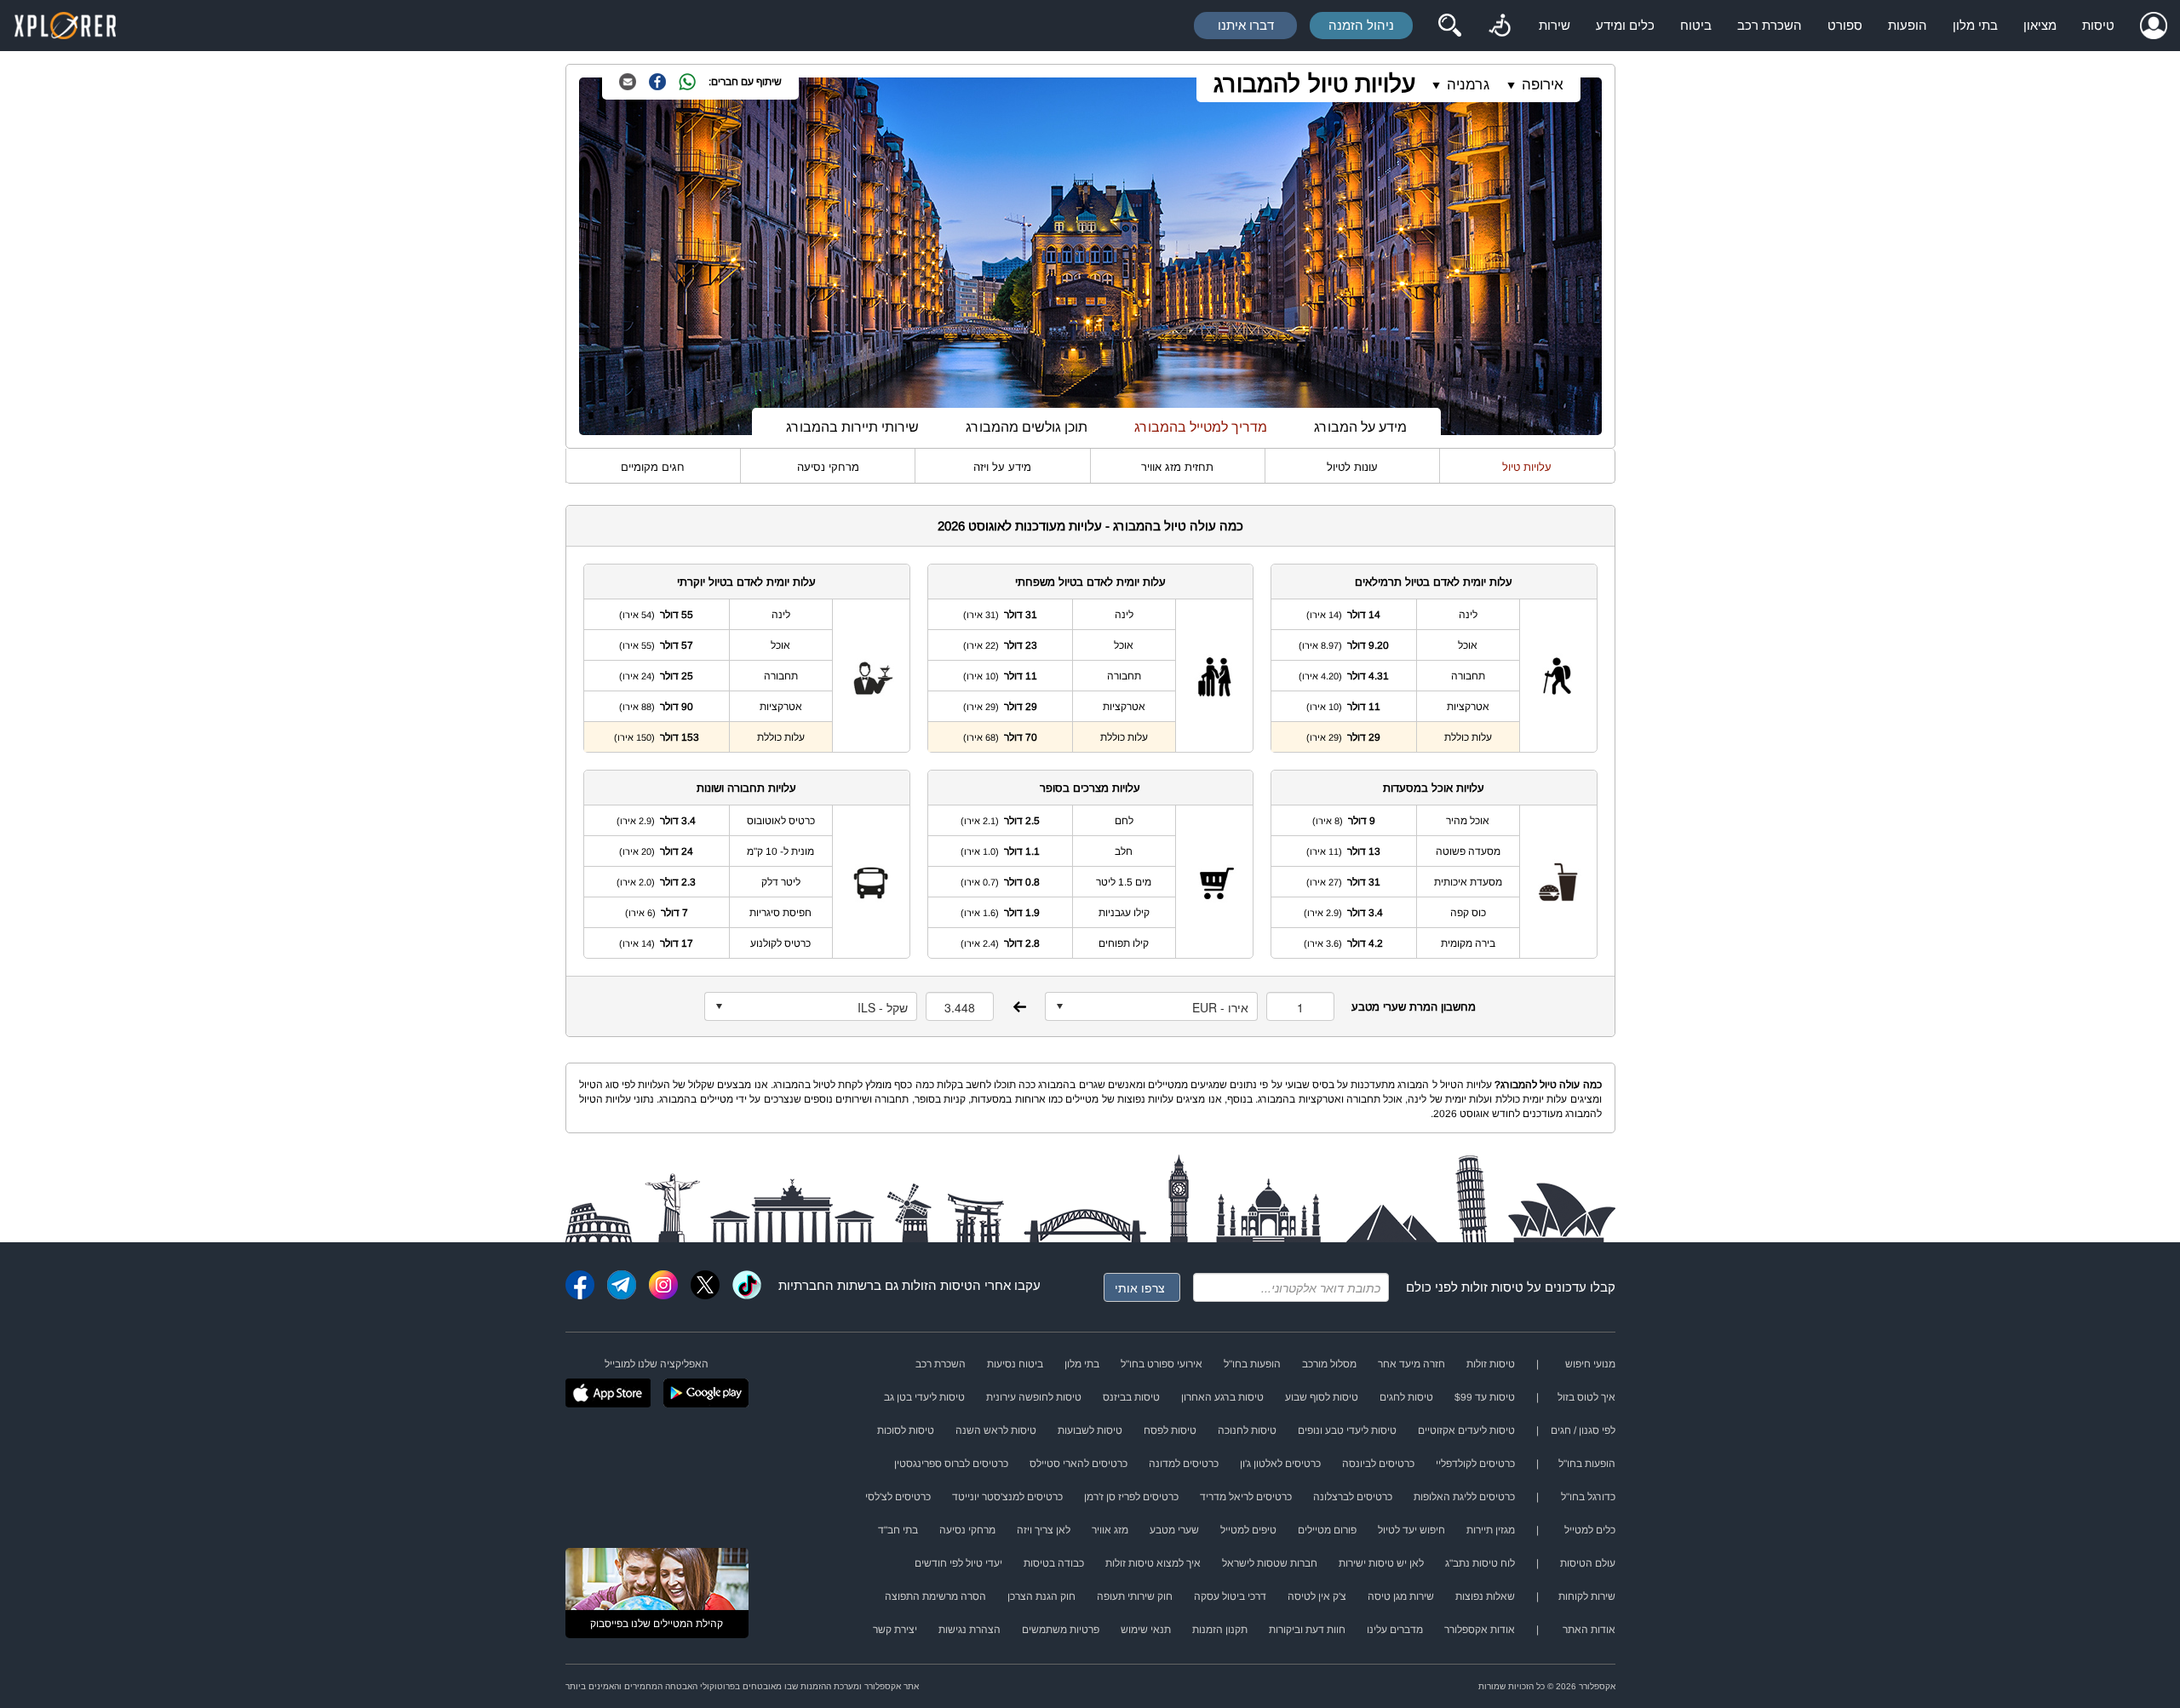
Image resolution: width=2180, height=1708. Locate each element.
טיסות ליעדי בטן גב (924, 1397)
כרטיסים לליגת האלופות (1464, 1497)
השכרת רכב (1770, 25)
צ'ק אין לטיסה (1317, 1596)
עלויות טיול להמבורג (1314, 84)
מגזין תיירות (1491, 1530)
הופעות (1907, 25)
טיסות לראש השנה (996, 1430)
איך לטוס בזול (1586, 1397)
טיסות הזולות (937, 1285)
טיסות (2098, 25)
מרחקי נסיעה (828, 467)
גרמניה (1468, 85)
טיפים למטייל (1248, 1530)
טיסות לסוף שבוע (1322, 1397)
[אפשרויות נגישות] (1500, 26)
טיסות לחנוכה (1247, 1430)
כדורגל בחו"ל (1588, 1497)
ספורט (1845, 25)
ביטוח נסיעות (1015, 1364)
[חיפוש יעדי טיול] (1449, 26)
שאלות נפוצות (1485, 1596)
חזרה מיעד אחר (1411, 1364)
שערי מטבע (1174, 1530)
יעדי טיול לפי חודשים (958, 1563)
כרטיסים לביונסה (1378, 1464)
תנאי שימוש (1146, 1630)
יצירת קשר (895, 1630)
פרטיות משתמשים (1061, 1630)
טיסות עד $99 (1485, 1397)
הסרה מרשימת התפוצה (935, 1596)
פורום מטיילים (1327, 1530)
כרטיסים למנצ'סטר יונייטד (1007, 1497)
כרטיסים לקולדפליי (1475, 1464)
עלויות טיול (1527, 467)
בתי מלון (1975, 25)
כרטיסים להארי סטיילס (1079, 1464)
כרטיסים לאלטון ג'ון (1280, 1464)
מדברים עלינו (1395, 1630)
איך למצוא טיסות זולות (1153, 1563)
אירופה (1543, 85)
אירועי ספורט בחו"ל (1162, 1364)
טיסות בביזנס (1131, 1397)
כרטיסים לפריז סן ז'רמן (1131, 1497)
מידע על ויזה (1002, 467)
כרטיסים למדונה (1184, 1464)
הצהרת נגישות (970, 1630)
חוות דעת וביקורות (1307, 1630)
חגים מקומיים (653, 467)
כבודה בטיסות (1054, 1563)
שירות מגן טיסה (1401, 1596)
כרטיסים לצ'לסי (898, 1497)
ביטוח (1696, 25)
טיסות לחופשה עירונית (1034, 1397)
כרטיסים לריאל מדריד (1246, 1497)
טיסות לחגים (1406, 1397)
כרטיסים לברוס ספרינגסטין (951, 1464)
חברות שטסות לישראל (1270, 1563)
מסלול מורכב (1329, 1364)
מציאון (2040, 25)
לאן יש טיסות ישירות (1381, 1563)
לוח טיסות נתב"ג (1480, 1563)
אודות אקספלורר (1480, 1630)
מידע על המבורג (1360, 427)
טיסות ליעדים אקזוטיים (1466, 1430)
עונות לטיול (1352, 467)
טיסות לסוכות (906, 1430)
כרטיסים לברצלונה (1353, 1497)
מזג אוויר (1110, 1530)
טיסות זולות (1492, 1287)
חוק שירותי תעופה (1135, 1596)
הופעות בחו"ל (1252, 1364)
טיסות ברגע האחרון (1222, 1397)
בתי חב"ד (898, 1530)
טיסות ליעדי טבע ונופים (1347, 1430)
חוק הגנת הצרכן (1041, 1596)
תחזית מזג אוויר (1177, 467)
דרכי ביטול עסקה (1230, 1596)
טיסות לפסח (1170, 1430)
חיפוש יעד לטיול (1411, 1530)
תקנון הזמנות (1220, 1630)
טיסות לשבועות (1090, 1430)
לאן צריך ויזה (1044, 1530)
